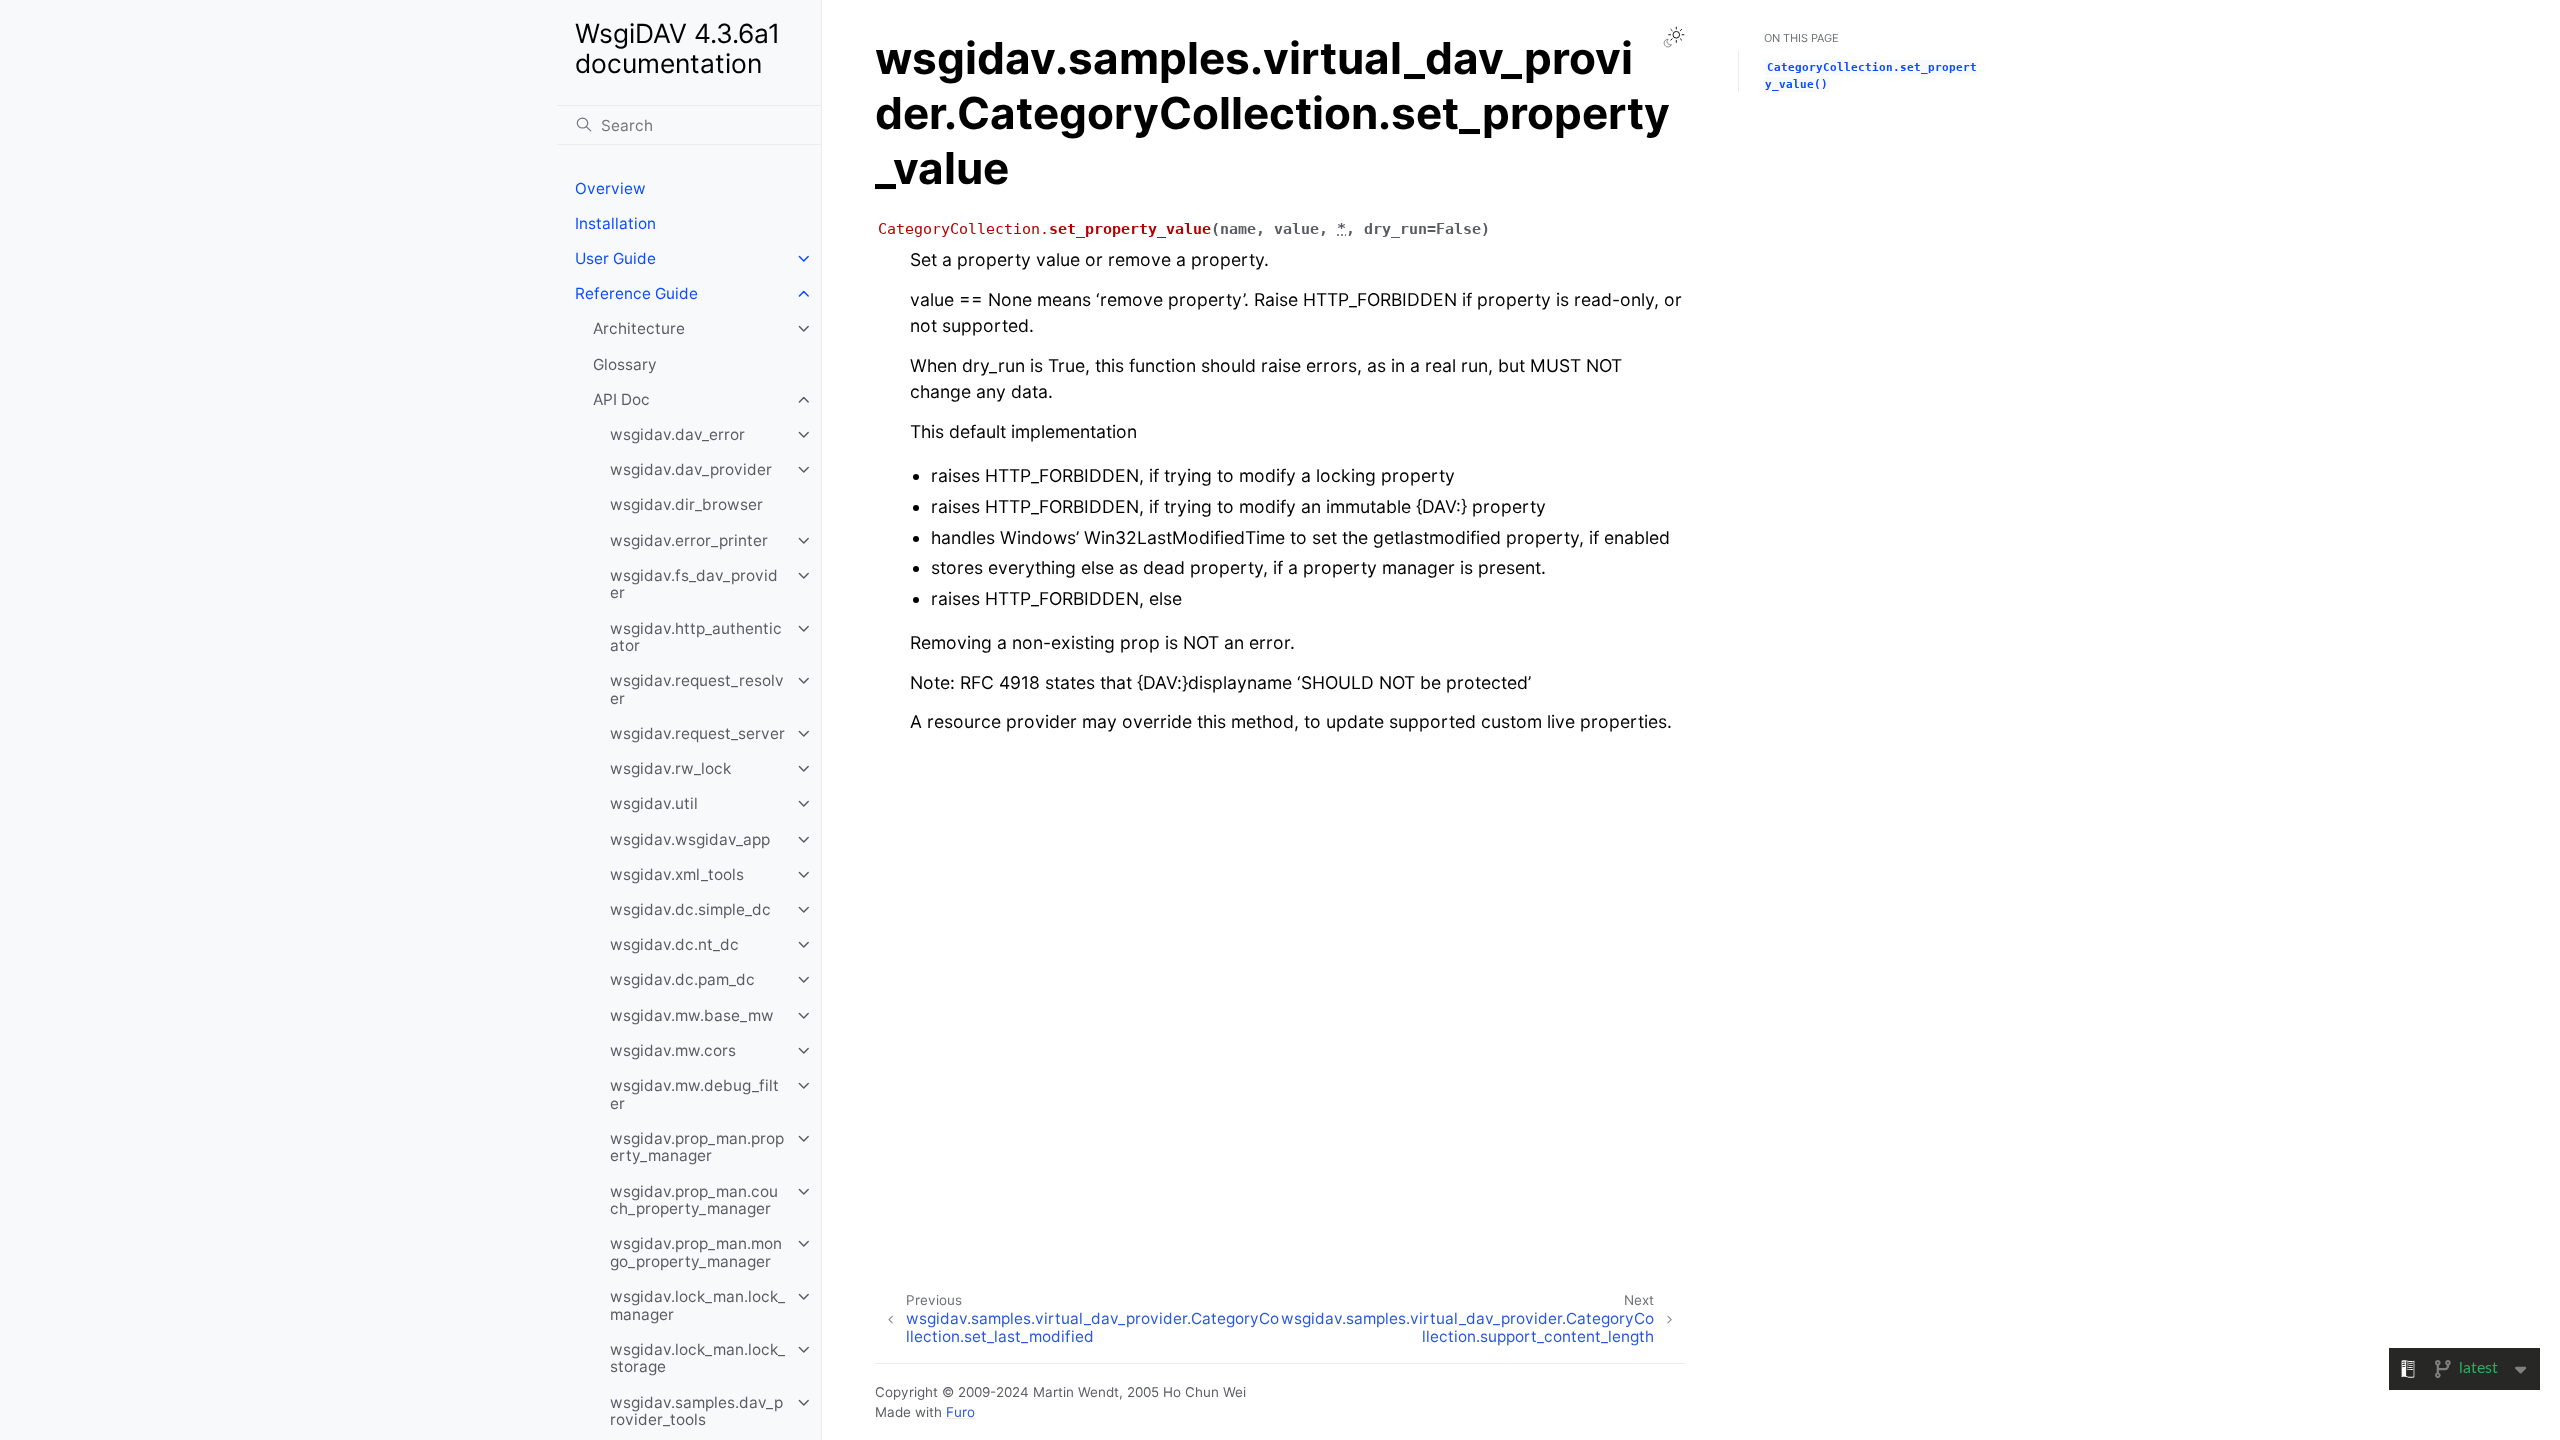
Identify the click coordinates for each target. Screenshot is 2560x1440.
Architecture (639, 328)
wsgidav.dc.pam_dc (682, 979)
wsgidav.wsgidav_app (690, 839)
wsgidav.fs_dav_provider (694, 584)
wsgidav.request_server (697, 733)
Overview (610, 188)
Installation (615, 223)
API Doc (621, 399)
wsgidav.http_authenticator (696, 637)
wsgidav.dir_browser (686, 504)
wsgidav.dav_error (677, 434)
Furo (960, 1412)
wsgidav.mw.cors (673, 1050)
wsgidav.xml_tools (677, 874)
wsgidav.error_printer (689, 540)
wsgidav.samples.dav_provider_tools (696, 1411)
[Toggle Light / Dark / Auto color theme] (1674, 37)
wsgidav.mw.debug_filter (694, 1094)
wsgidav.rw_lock (670, 768)
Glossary (625, 364)
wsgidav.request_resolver (697, 689)
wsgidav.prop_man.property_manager (697, 1147)
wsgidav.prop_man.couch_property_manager (694, 1200)
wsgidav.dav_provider (691, 469)
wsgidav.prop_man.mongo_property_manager (696, 1252)
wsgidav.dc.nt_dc (674, 944)
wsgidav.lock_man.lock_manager (697, 1305)
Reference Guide (636, 293)
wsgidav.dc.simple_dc (690, 909)
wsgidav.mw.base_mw (692, 1015)
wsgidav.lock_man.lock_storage (697, 1358)
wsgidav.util (654, 803)
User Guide (615, 258)
